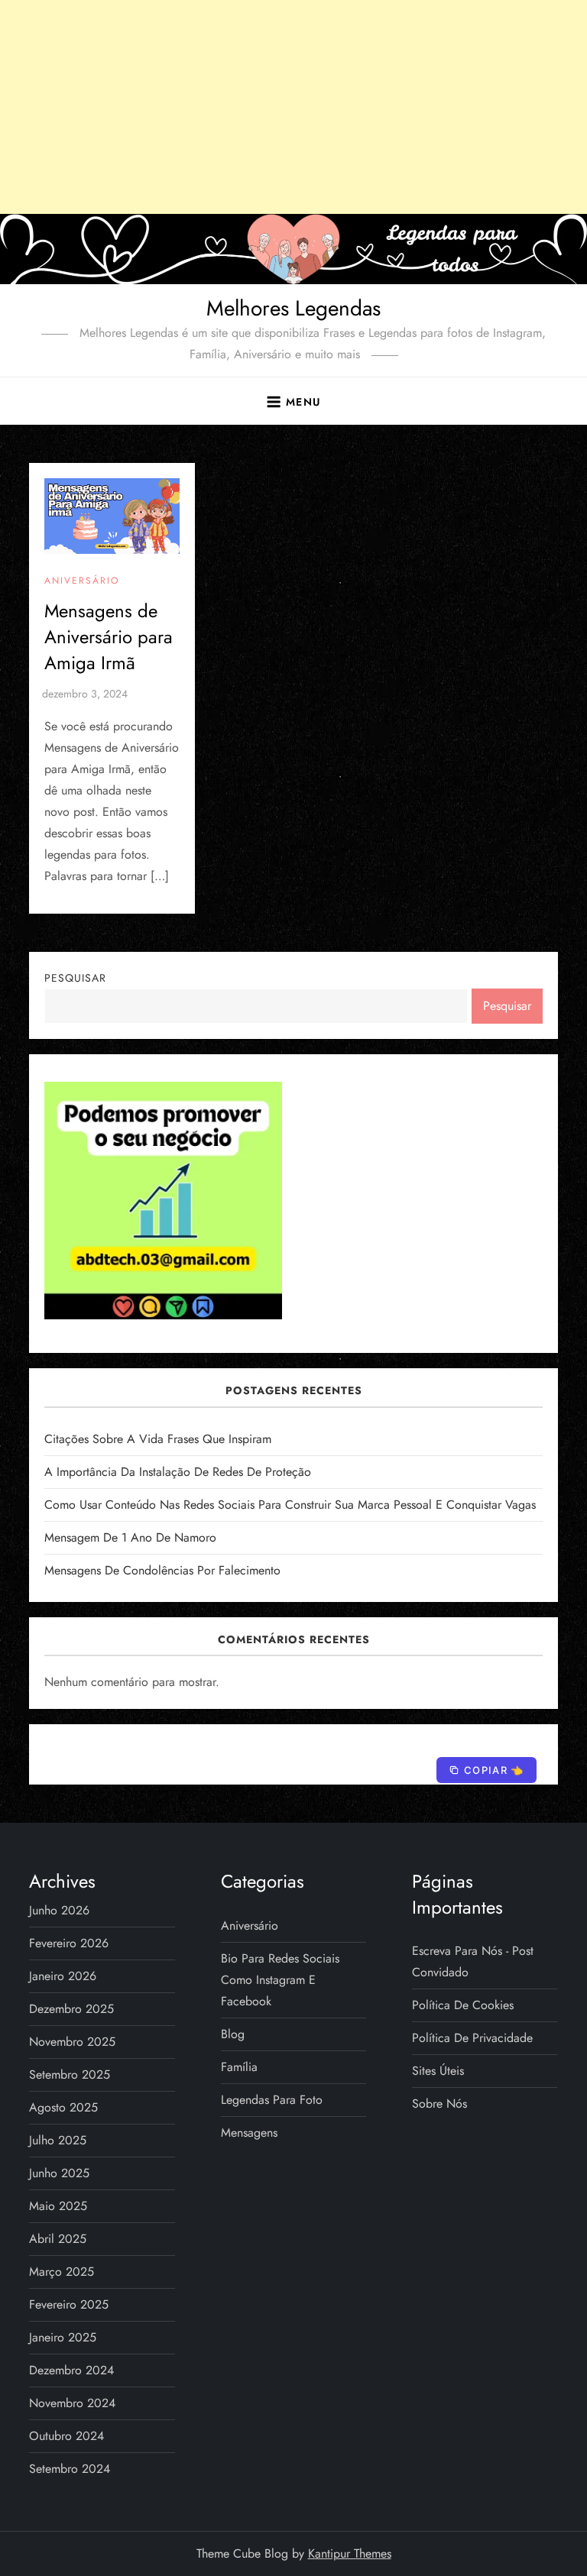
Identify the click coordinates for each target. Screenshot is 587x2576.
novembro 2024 (72, 2403)
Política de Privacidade (472, 2038)
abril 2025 (58, 2239)
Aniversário (82, 581)
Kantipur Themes (350, 2553)
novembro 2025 (72, 2042)
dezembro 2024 (71, 2370)
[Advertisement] (293, 107)
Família (239, 2067)
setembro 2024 (70, 2469)
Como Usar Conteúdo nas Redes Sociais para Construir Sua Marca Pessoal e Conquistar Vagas (290, 1505)
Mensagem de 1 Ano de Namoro (130, 1537)
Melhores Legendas (293, 308)
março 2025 (62, 2272)
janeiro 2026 (63, 1976)
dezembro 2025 (71, 2009)
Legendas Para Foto (272, 2100)
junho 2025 (59, 2173)
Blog (233, 2034)
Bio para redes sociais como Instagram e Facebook (280, 1980)
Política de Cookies (463, 2005)
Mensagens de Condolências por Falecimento (162, 1570)
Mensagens (249, 2133)
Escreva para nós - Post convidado (473, 1961)
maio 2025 (58, 2206)
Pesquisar (75, 978)
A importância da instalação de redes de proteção (178, 1472)
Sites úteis (438, 2071)
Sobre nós (439, 2104)
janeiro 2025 (63, 2337)
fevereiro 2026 (69, 1943)
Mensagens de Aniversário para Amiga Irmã (109, 636)
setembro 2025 (70, 2074)
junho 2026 (59, 1910)
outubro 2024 (66, 2436)
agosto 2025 (63, 2107)
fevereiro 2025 (69, 2304)
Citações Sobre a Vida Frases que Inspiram (158, 1439)
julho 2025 (58, 2140)
